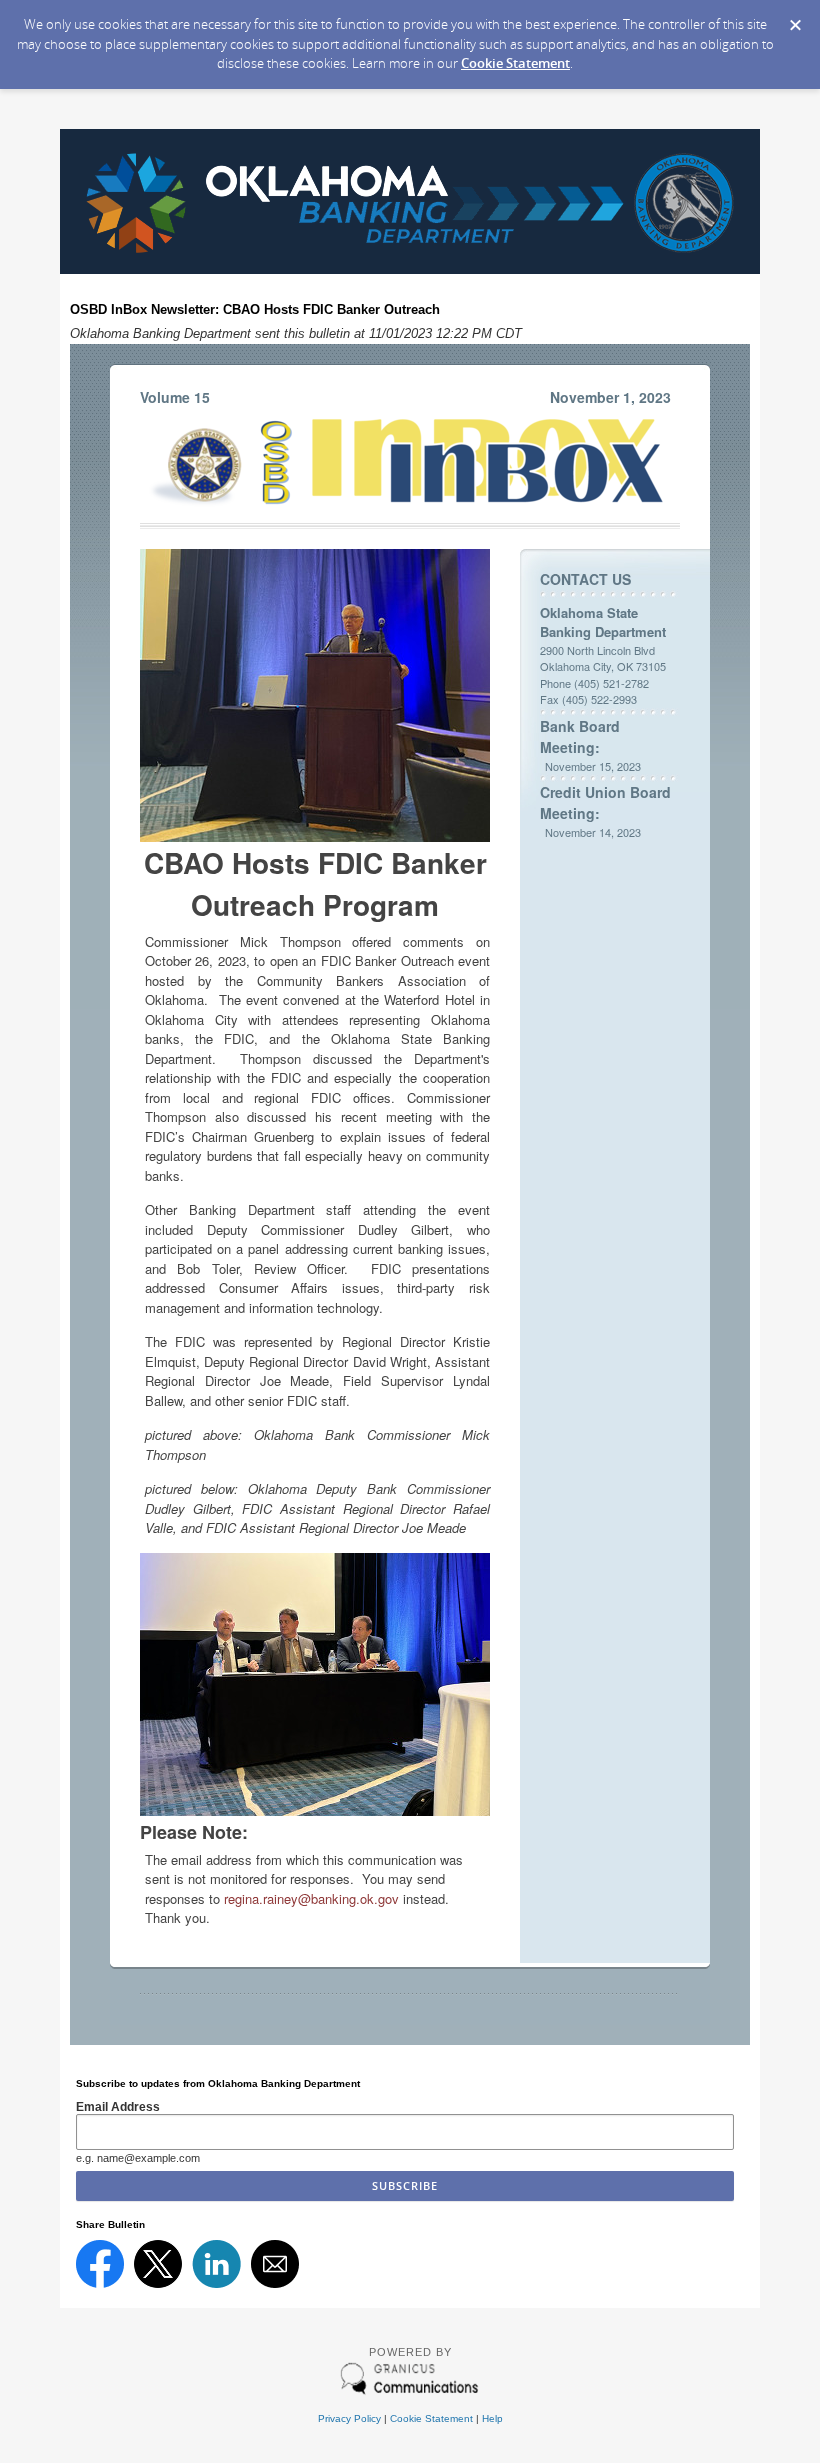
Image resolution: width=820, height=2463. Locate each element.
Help (492, 2418)
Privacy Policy (349, 2418)
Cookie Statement (515, 63)
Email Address (118, 2106)
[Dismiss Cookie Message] (795, 19)
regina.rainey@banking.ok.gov (311, 1898)
